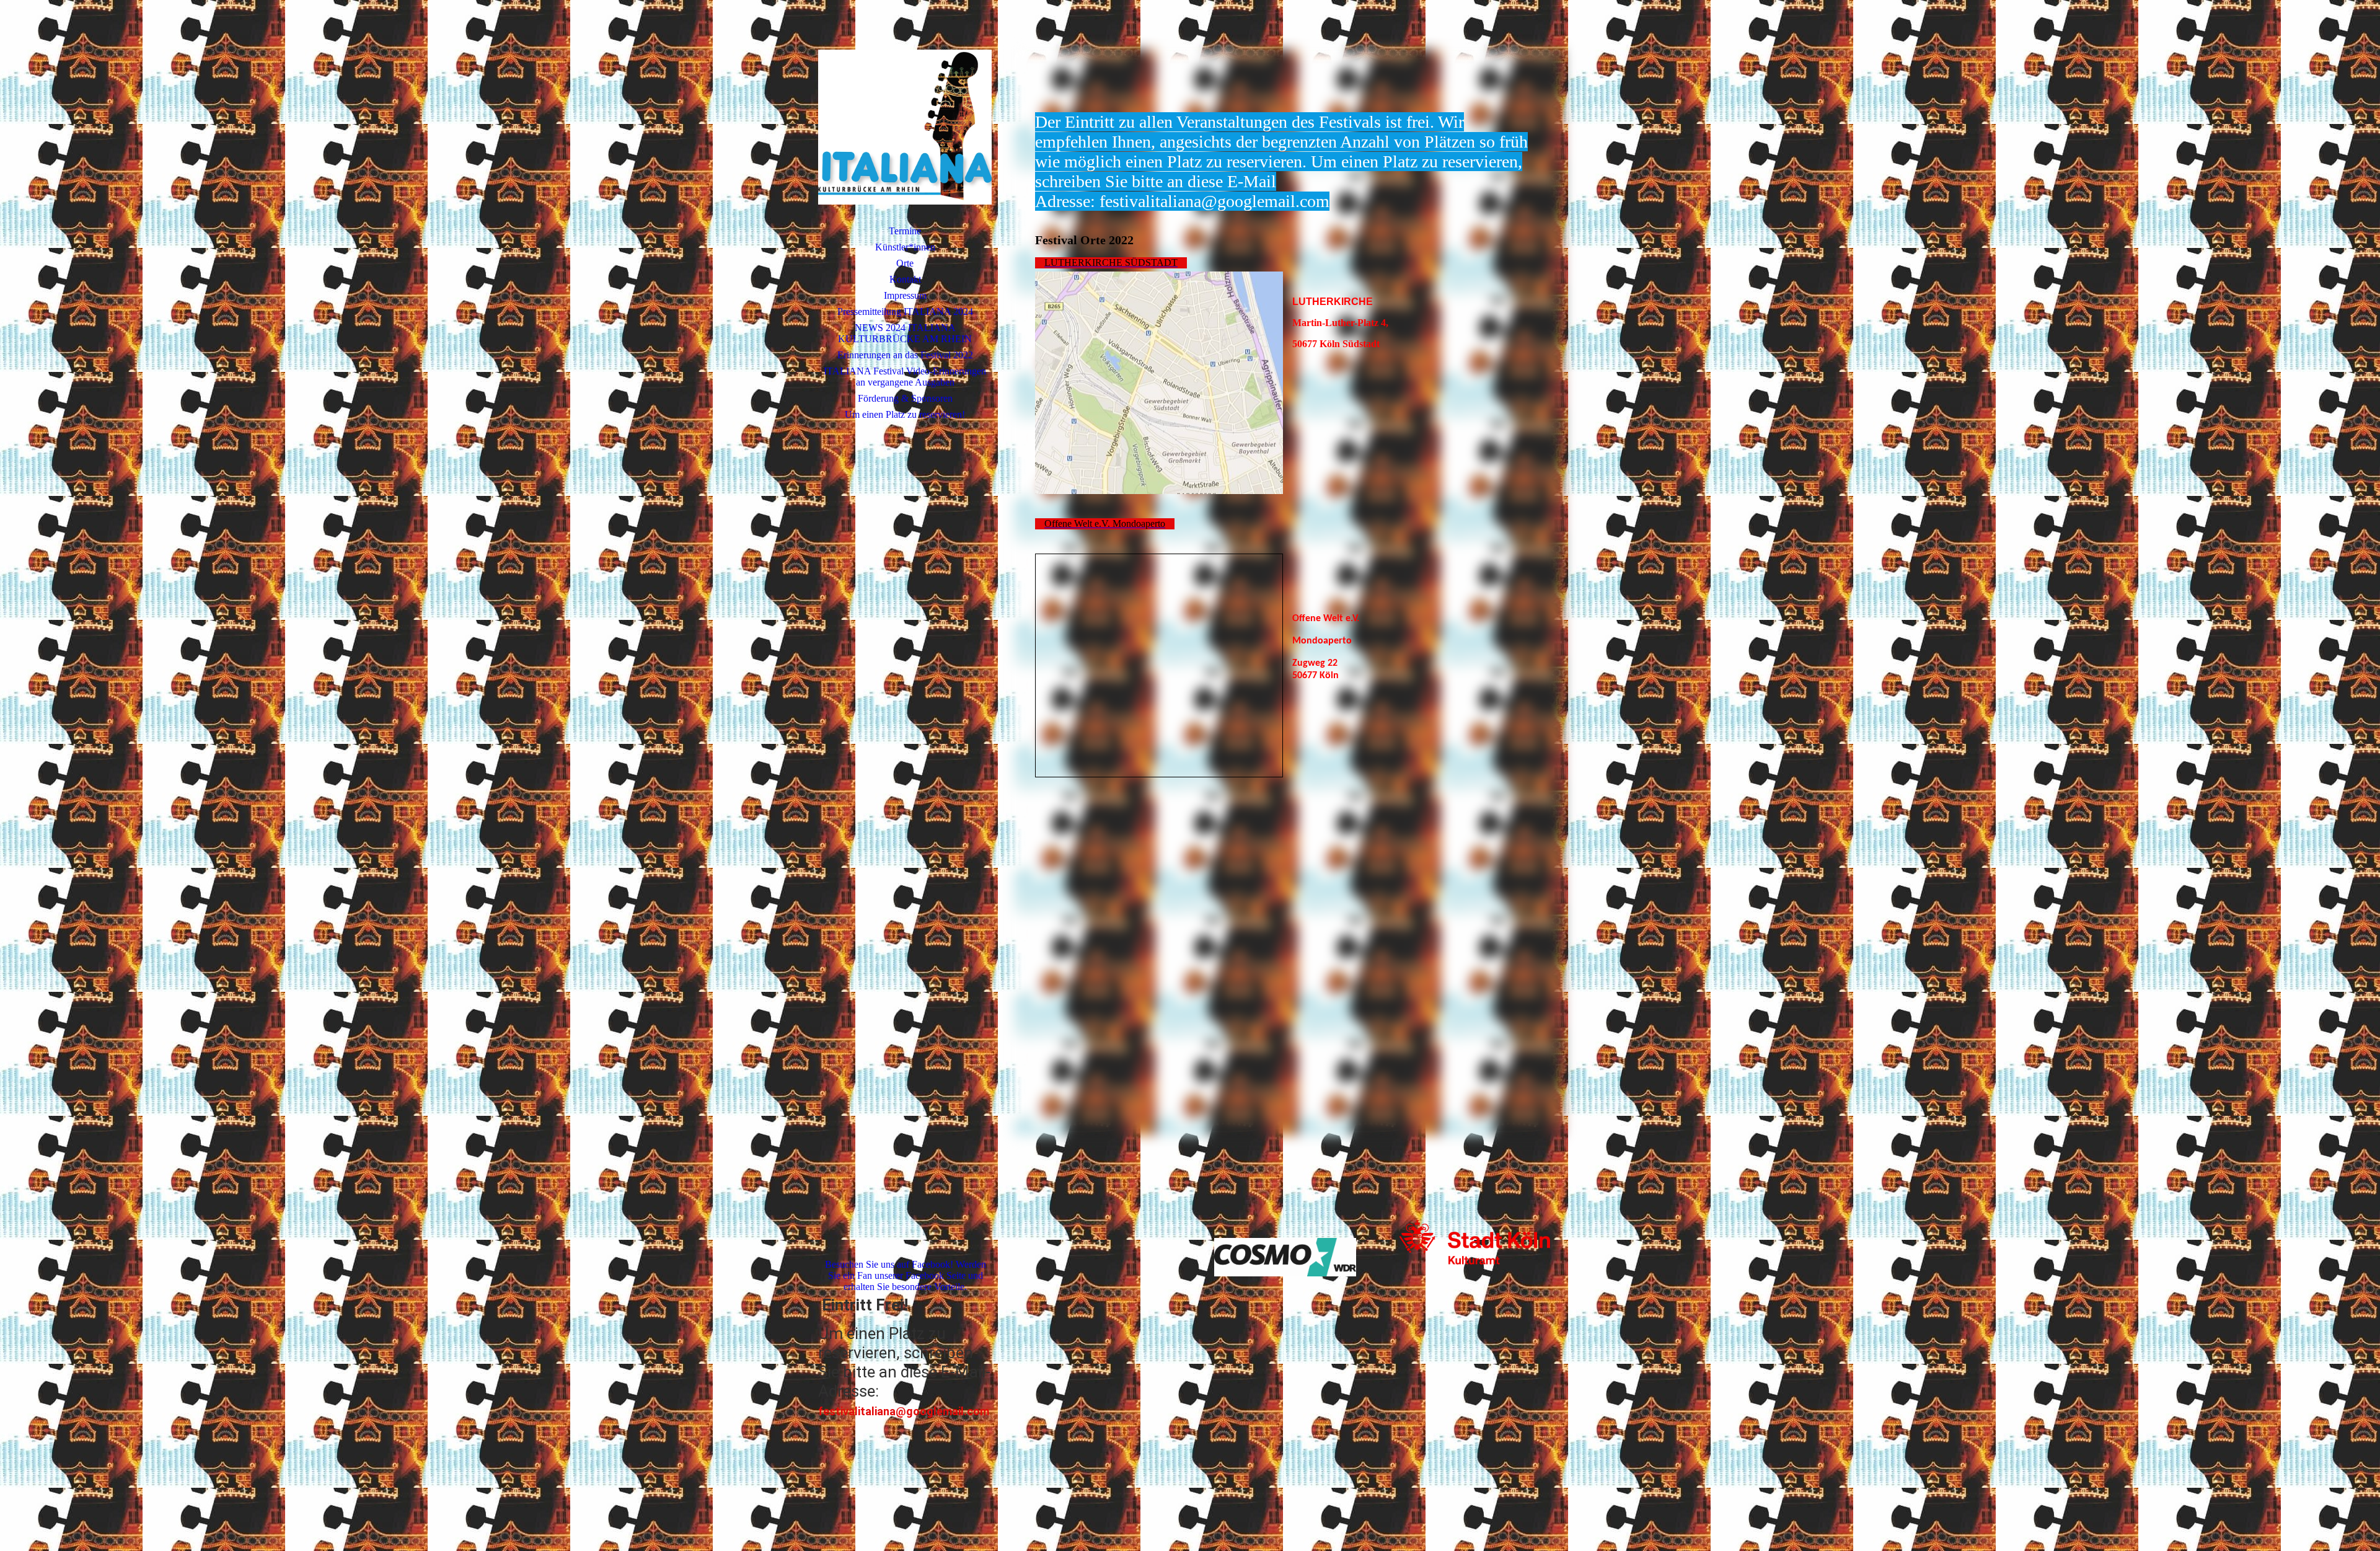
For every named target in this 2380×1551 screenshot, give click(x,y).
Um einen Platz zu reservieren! (905, 414)
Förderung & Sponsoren (905, 398)
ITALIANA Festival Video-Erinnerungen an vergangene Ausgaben (905, 377)
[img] (905, 127)
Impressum (905, 295)
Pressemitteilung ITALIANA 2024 (905, 312)
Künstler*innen (905, 247)
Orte (905, 263)
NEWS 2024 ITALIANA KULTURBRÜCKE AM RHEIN (905, 333)
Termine (905, 231)
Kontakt (905, 279)
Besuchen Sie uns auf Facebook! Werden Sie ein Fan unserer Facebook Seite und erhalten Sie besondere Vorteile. (906, 1275)
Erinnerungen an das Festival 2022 (905, 355)
